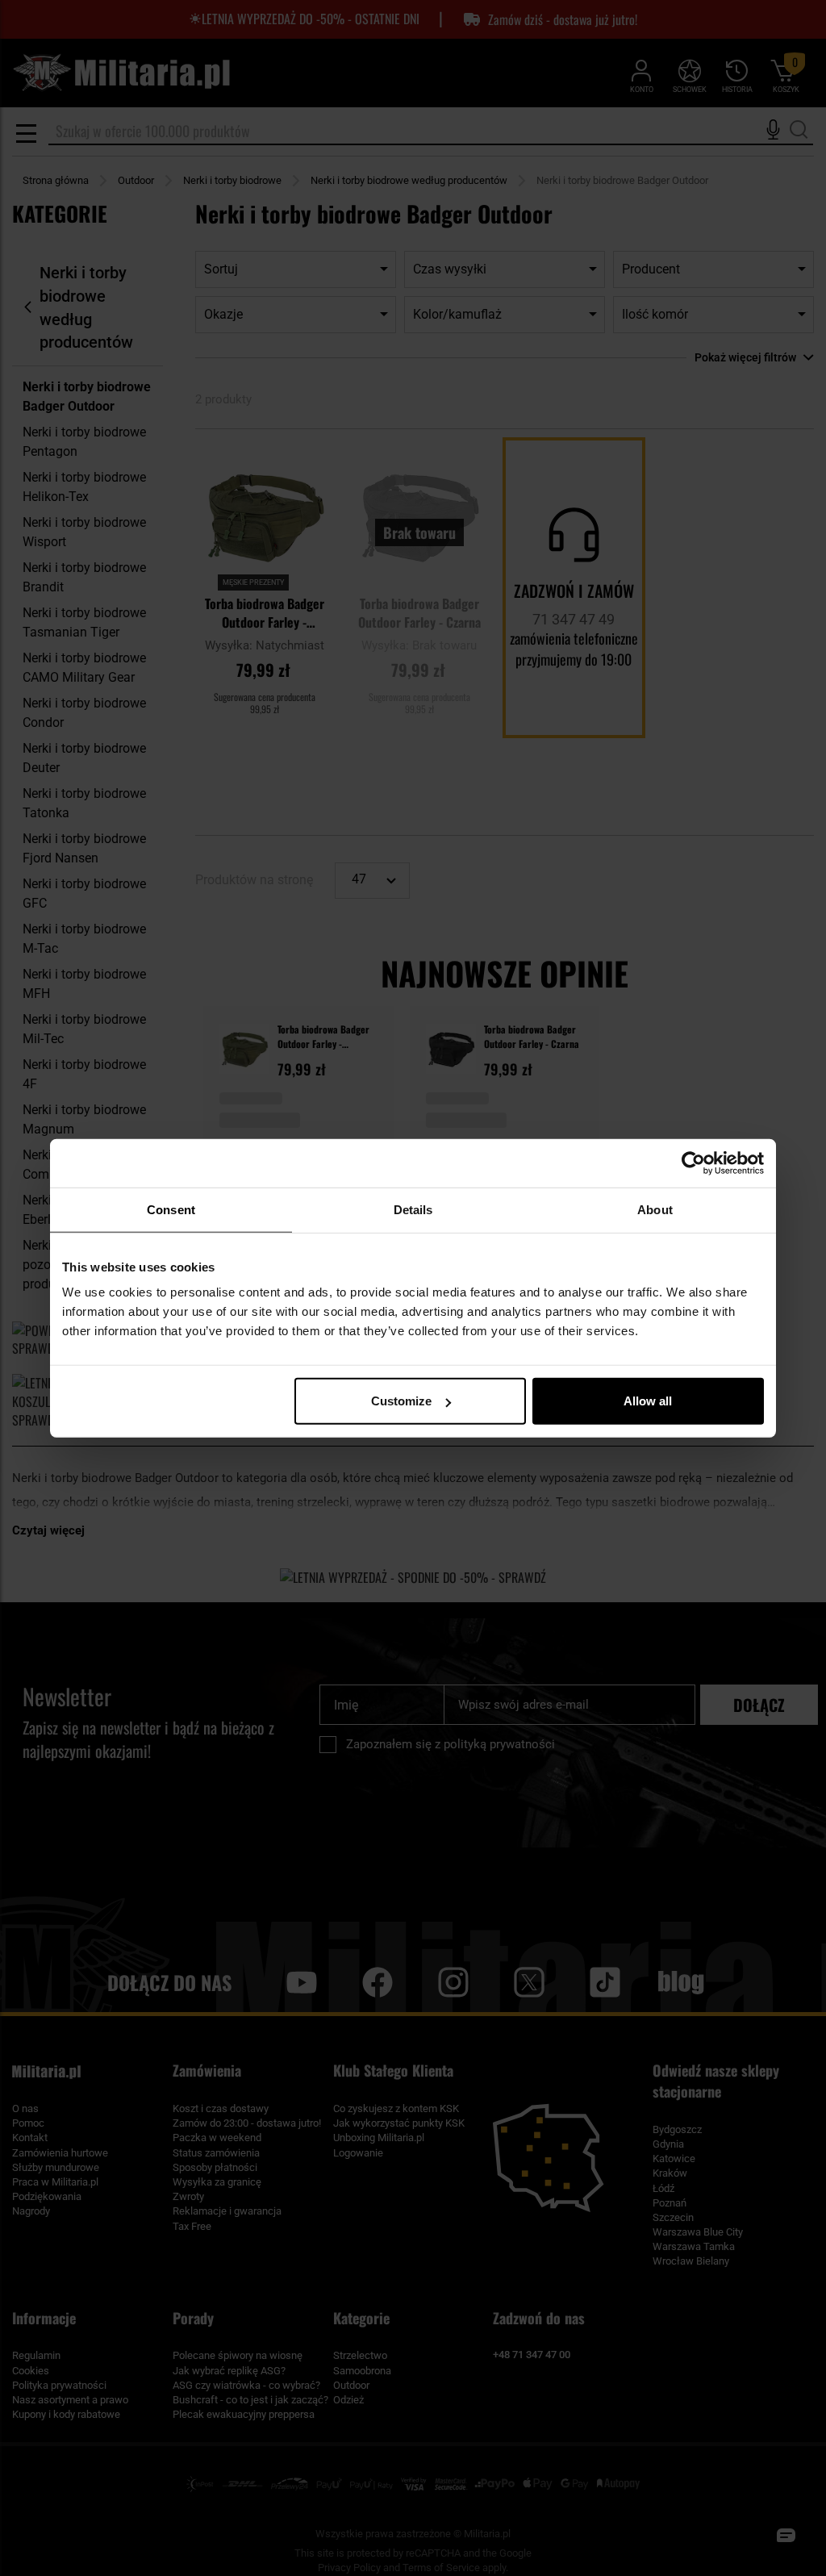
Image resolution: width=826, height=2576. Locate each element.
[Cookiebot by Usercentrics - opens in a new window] (693, 1163)
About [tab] (655, 1209)
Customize (401, 1401)
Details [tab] (413, 1209)
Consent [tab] (171, 1209)
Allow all (648, 1401)
